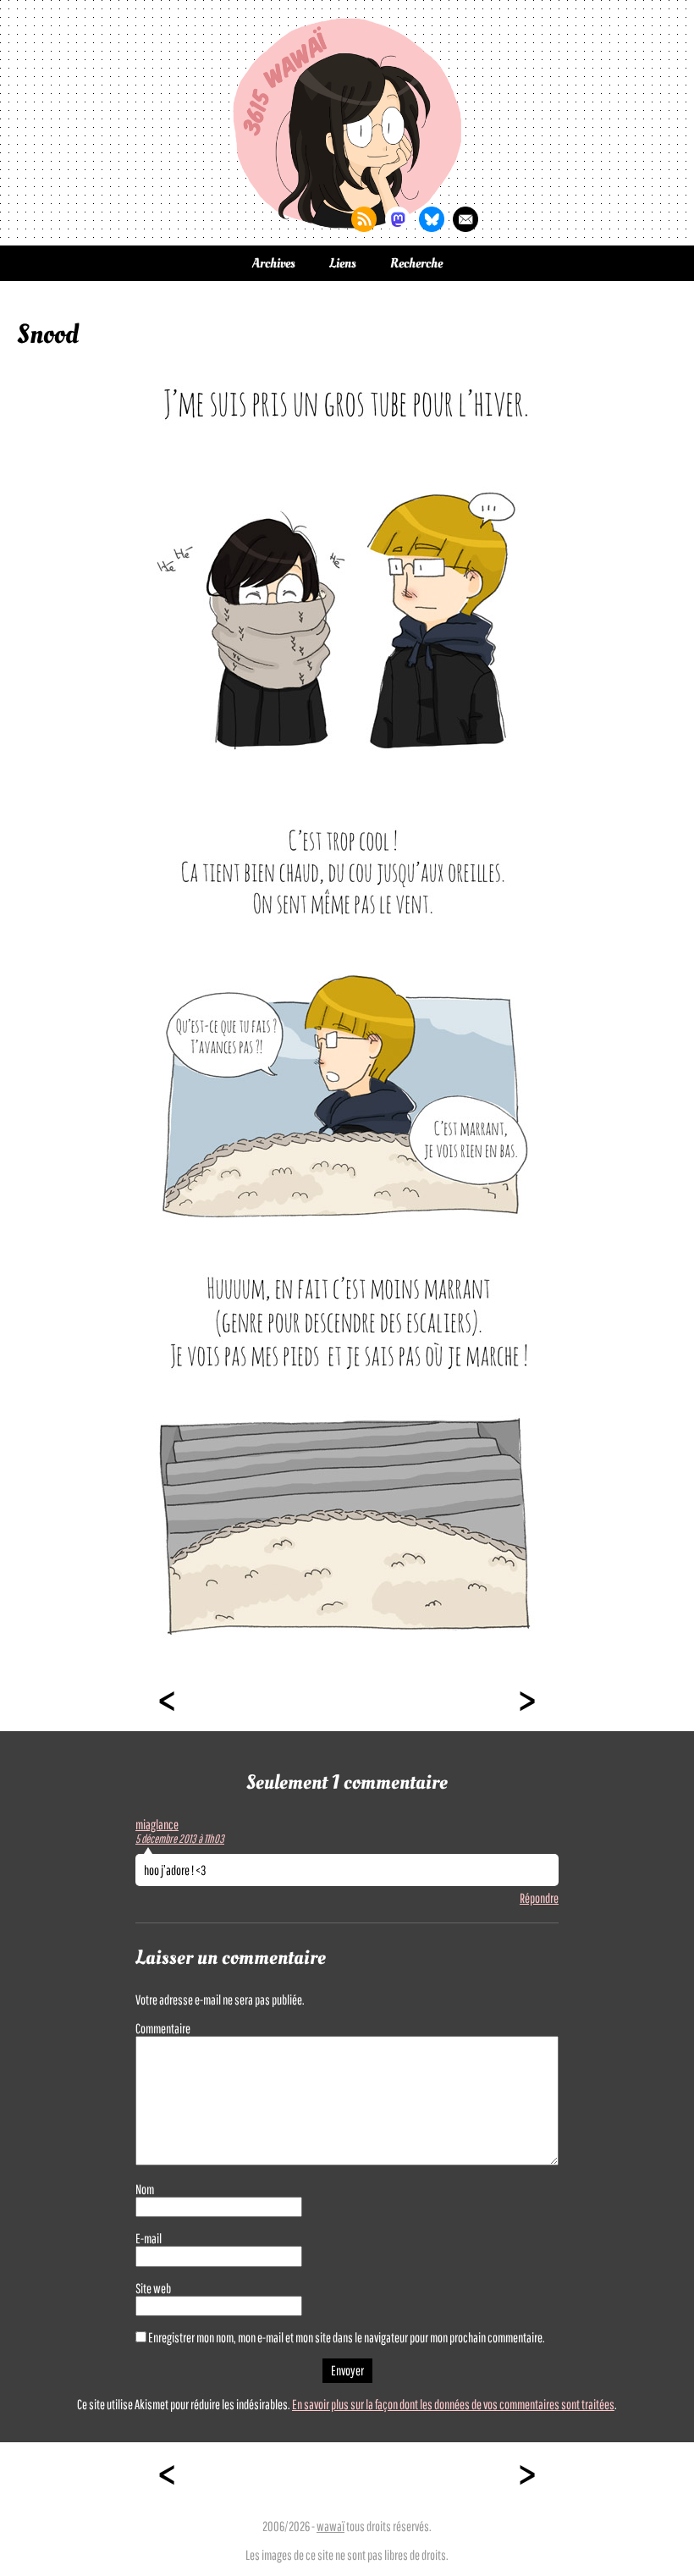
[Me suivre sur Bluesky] (432, 219)
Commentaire (163, 2028)
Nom (145, 2189)
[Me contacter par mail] (465, 219)
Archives (274, 263)
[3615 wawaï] (347, 123)
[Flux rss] (364, 219)
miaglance (157, 1824)
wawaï (330, 2526)
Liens (343, 263)
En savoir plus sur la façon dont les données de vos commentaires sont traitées (453, 2404)
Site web (153, 2288)
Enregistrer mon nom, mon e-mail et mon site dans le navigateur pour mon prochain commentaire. (347, 2337)
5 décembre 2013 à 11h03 (180, 1839)
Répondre (539, 1898)
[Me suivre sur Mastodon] (398, 219)
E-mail (149, 2238)
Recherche (416, 263)
